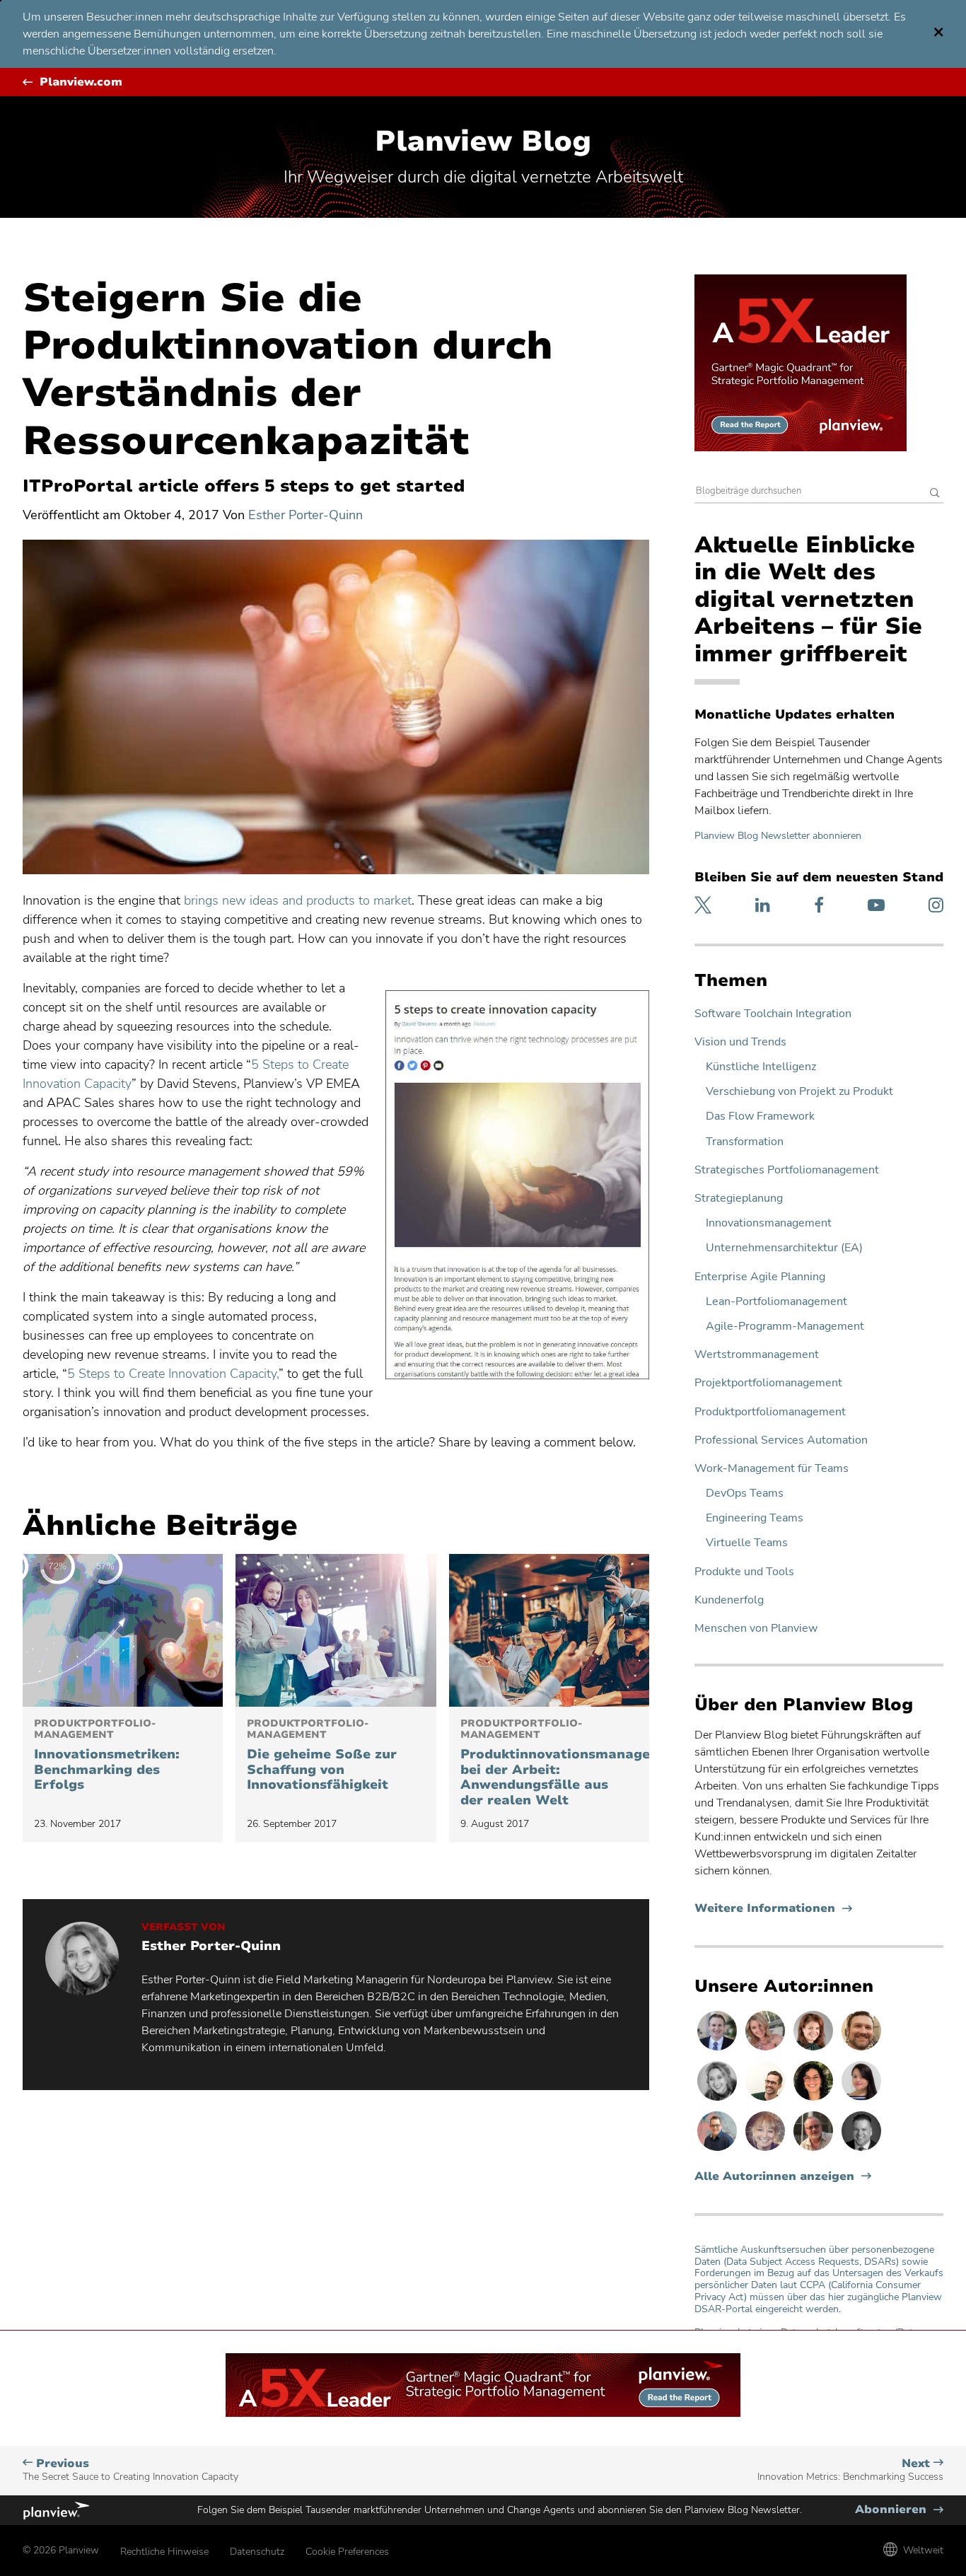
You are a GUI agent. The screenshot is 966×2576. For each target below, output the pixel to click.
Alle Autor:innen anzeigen (774, 2177)
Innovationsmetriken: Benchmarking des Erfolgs (107, 1756)
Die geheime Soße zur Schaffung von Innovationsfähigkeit (322, 1756)
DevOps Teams (745, 1493)
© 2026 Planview (61, 2550)
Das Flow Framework (760, 1116)
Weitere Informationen (773, 1909)
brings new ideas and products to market (298, 900)
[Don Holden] (815, 2150)
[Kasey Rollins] (767, 2050)
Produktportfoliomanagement (770, 1412)
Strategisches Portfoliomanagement (787, 1170)
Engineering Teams (755, 1518)
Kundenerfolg (729, 1600)
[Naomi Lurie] (815, 2100)
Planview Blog (483, 141)
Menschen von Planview (756, 1629)
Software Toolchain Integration (773, 1014)
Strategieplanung (739, 1199)
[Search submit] (935, 494)
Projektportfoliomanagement (768, 1383)
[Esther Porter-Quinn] (718, 2100)
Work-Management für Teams (772, 1469)
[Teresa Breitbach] (815, 2050)
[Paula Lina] (767, 2150)
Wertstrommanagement (757, 1355)
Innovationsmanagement (769, 1223)
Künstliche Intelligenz (761, 1067)
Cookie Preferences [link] (347, 2552)
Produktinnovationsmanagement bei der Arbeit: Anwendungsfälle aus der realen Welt (549, 1763)
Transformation (745, 1142)
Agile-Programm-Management (785, 1327)
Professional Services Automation (781, 1440)
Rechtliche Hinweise (164, 2552)
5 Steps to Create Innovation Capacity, (173, 1374)
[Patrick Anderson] (767, 2100)
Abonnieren (899, 2510)
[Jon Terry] (861, 2050)
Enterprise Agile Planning (760, 1277)
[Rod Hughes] (718, 2050)
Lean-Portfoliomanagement (776, 1302)
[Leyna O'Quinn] (861, 2100)
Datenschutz (257, 2552)
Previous (130, 2470)
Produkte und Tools (744, 1572)
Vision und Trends (740, 1042)
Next (850, 2470)
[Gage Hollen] (718, 2150)
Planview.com (81, 82)
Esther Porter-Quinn (305, 515)
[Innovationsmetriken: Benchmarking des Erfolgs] (123, 1630)
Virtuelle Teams (747, 1543)
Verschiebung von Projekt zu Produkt (799, 1092)
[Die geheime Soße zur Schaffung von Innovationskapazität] (336, 1630)
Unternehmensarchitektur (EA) (784, 1248)
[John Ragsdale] (861, 2150)
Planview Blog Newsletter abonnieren (778, 836)
